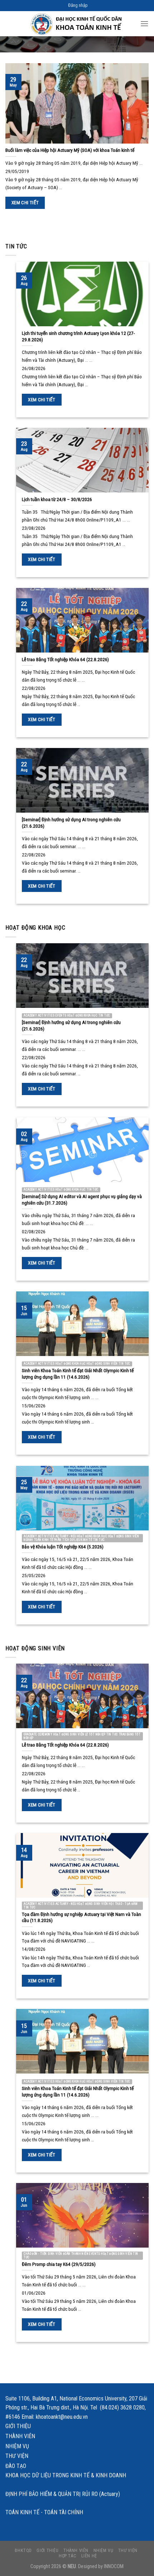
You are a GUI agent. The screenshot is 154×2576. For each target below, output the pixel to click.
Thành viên (20, 2436)
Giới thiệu (18, 2426)
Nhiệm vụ (17, 2446)
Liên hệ (89, 2556)
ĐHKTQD (23, 2551)
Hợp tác (68, 2556)
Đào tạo (16, 2466)
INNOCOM (114, 2566)
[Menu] (144, 24)
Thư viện (17, 2456)
